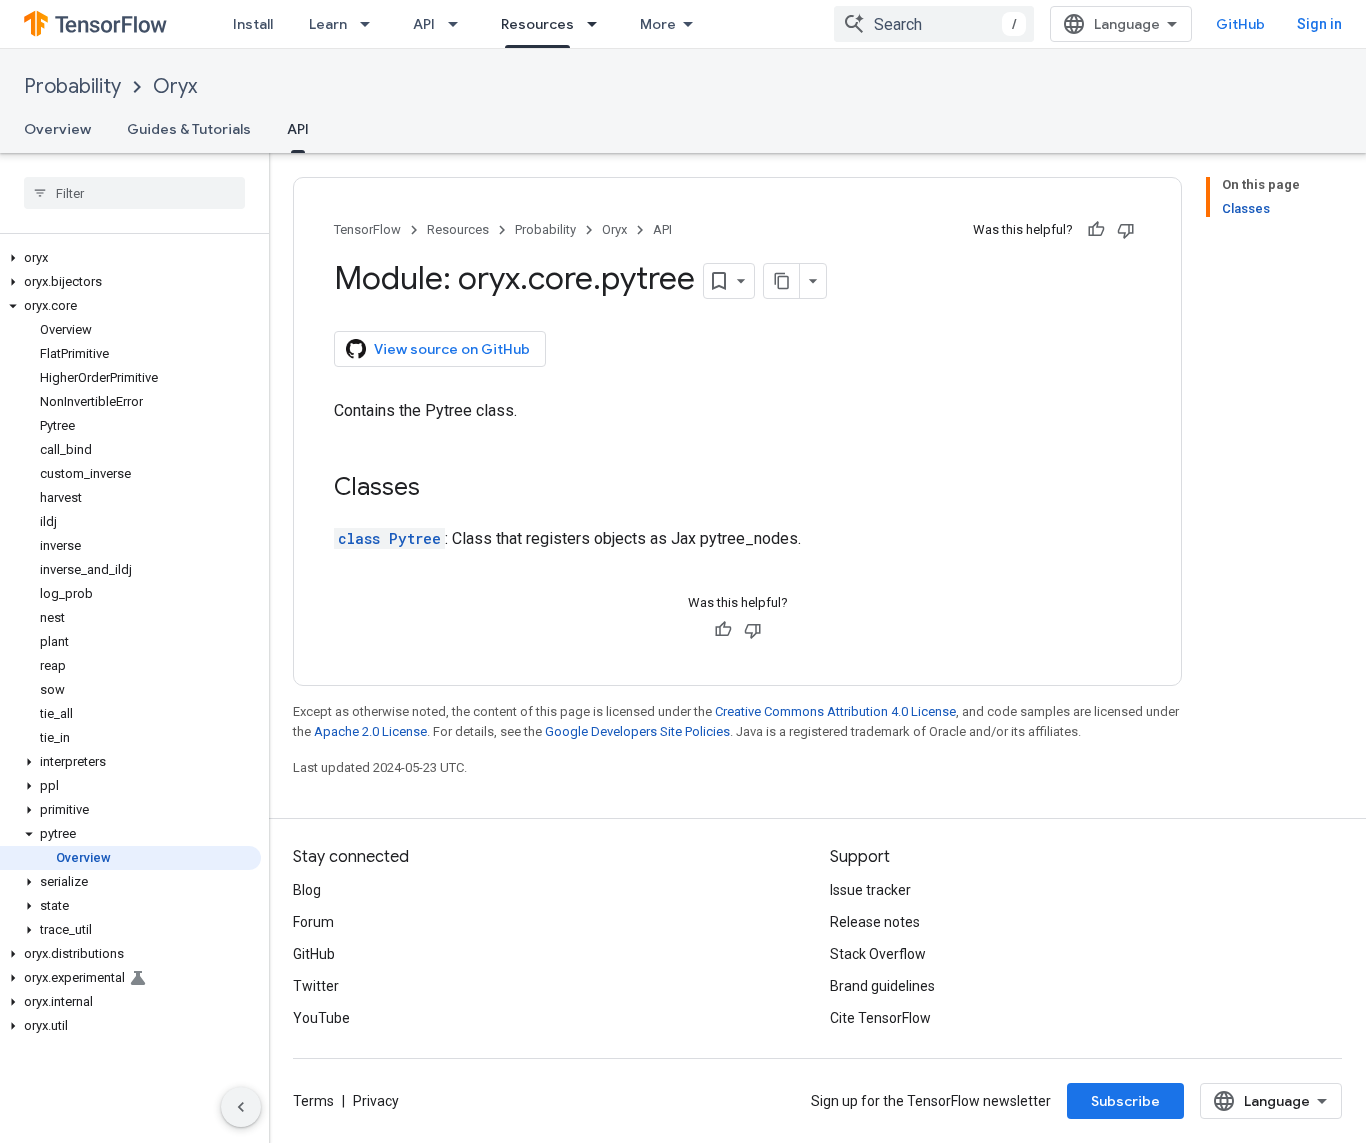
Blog (307, 890)
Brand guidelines (882, 986)
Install (253, 24)
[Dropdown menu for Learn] (371, 24)
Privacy (376, 1101)
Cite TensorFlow (880, 1018)
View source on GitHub (452, 349)
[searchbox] (134, 193)
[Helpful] (1096, 230)
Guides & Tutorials (189, 129)
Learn (328, 24)
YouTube (321, 1018)
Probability (72, 86)
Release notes (875, 922)
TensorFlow (367, 229)
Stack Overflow (878, 954)
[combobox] (934, 24)
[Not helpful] (1126, 230)
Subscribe (1125, 1101)
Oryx (175, 86)
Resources (537, 24)
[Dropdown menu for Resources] (598, 24)
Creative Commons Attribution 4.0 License (835, 711)
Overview (57, 129)
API (424, 24)
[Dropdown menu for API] (459, 24)
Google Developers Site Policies (637, 731)
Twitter (316, 986)
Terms (313, 1101)
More (658, 24)
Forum (313, 922)
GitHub (1240, 24)
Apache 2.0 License (370, 731)
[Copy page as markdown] (782, 281)
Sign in (1319, 24)
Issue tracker (870, 890)
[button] (130, 258)
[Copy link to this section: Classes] (440, 489)
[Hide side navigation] (241, 1107)
